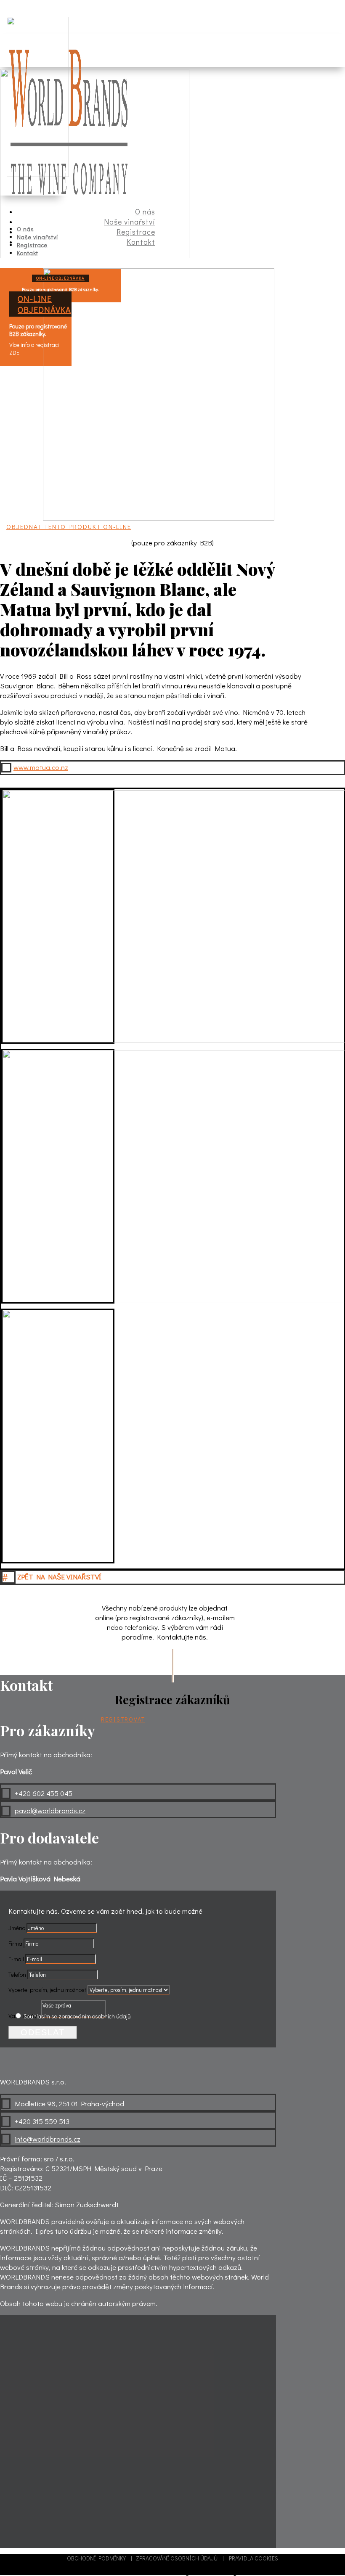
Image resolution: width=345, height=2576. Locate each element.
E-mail (16, 1959)
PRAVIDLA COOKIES (253, 2558)
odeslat (43, 2032)
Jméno (17, 1928)
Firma (15, 1943)
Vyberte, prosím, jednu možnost (47, 1990)
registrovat (123, 1719)
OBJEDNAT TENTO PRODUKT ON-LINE (69, 526)
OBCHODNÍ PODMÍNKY (96, 2558)
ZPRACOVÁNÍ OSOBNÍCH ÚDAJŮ (177, 2558)
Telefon (17, 1974)
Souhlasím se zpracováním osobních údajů (77, 2016)
